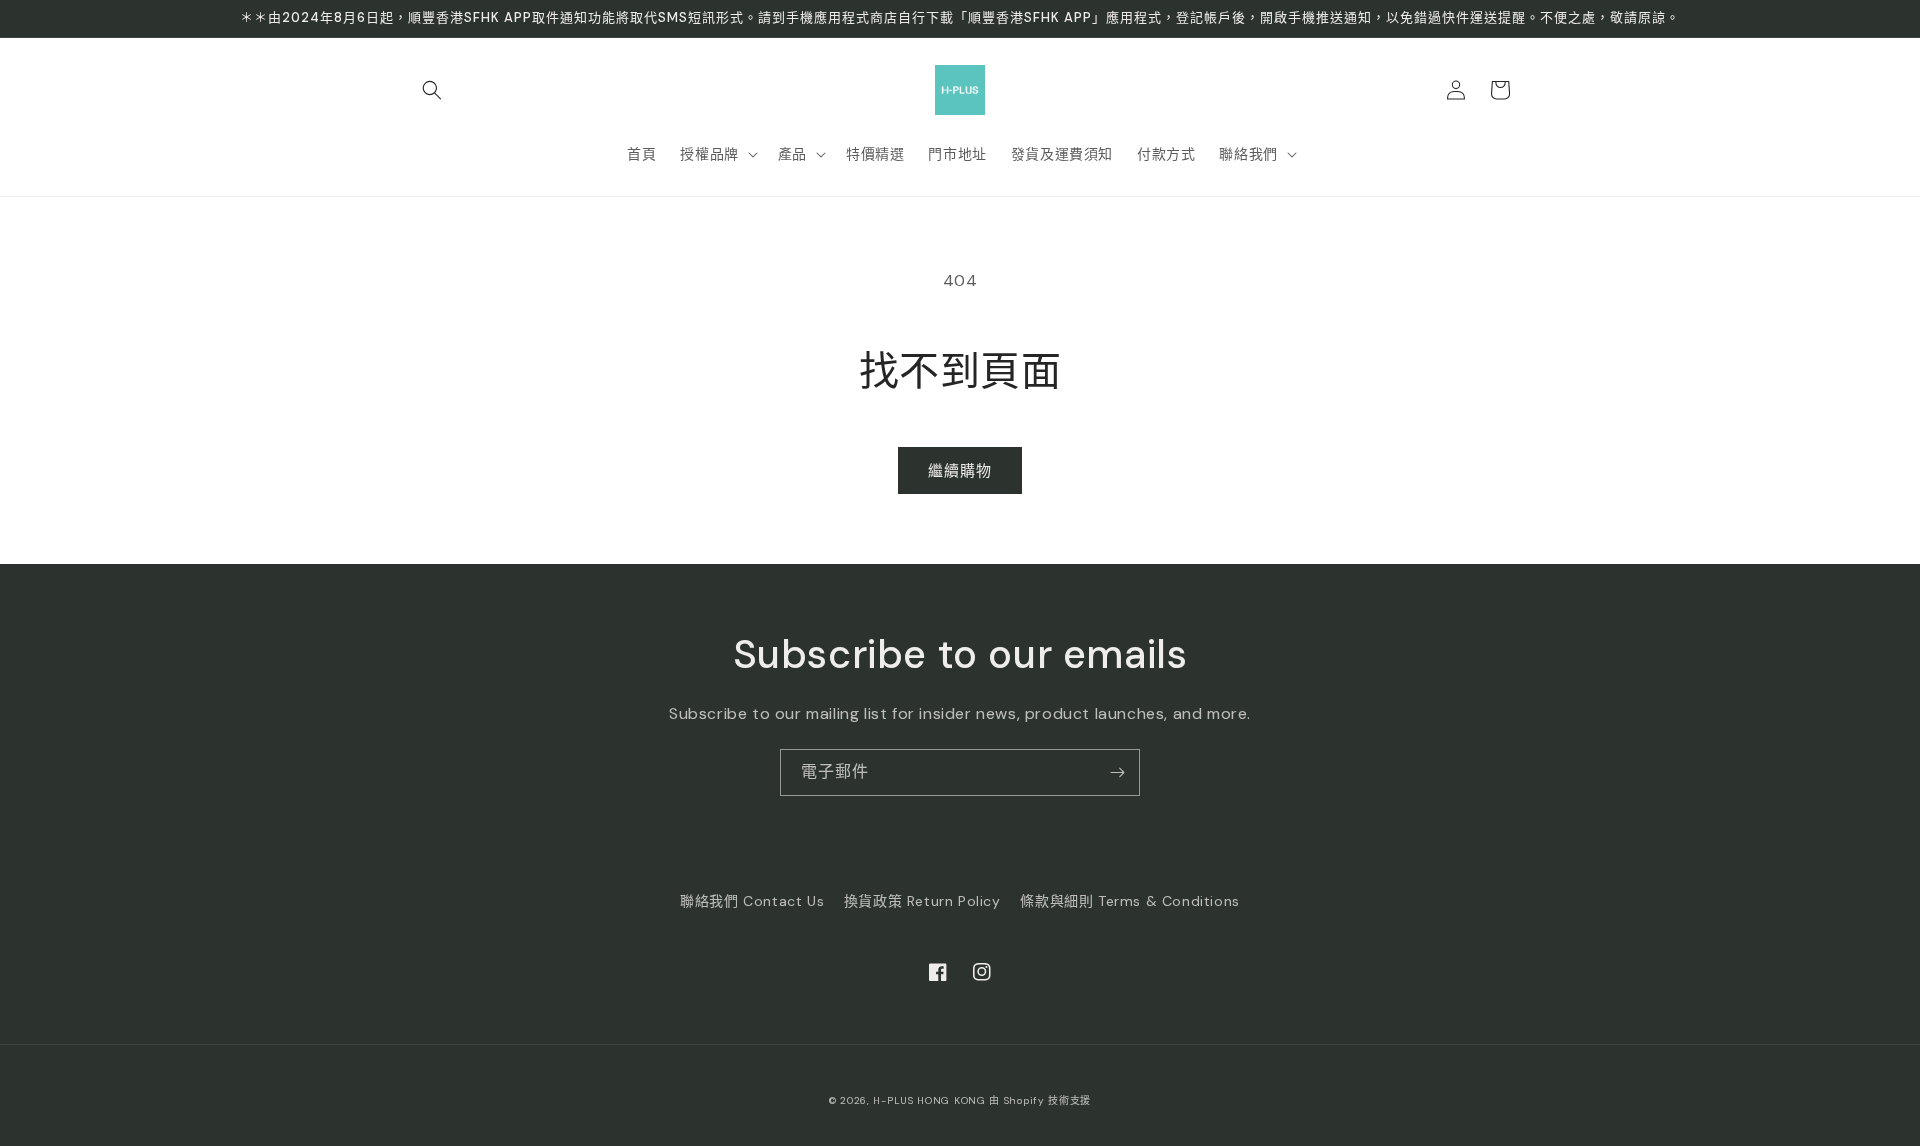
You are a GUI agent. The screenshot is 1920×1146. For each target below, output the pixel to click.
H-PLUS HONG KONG (929, 1100)
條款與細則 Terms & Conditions (1129, 901)
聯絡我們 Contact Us (752, 901)
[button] (432, 90)
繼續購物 (960, 471)
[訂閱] (1117, 772)
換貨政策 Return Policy (922, 901)
